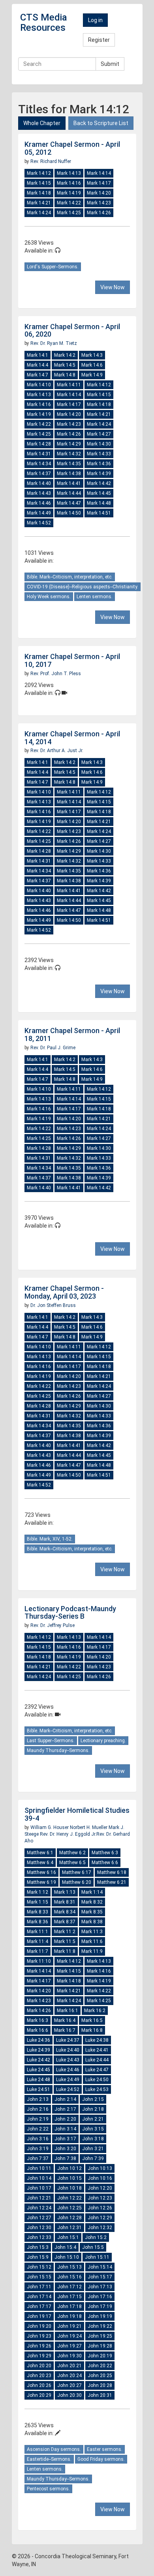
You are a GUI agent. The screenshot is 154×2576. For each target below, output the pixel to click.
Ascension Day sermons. (54, 2449)
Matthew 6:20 (77, 1882)
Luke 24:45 (38, 2070)
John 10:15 (69, 2178)
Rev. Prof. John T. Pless (56, 674)
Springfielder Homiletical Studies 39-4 (77, 1814)
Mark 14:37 (39, 474)
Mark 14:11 (69, 385)
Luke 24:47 (97, 2070)
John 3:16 (38, 2139)
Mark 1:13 (65, 1892)
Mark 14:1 (38, 355)
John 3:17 (65, 2139)
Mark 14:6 (92, 365)
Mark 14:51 (99, 513)
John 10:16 (100, 2178)
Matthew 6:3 (105, 1853)
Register (99, 40)
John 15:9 (38, 2257)
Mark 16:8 (92, 2030)
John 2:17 (65, 2109)
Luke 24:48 (38, 2080)
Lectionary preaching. (103, 1741)
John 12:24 (39, 2208)
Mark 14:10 (39, 385)
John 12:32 (100, 2228)
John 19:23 (39, 2336)
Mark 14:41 (69, 483)
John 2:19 (38, 2119)
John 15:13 (69, 2267)
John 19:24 (69, 2336)
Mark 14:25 (69, 213)
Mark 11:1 (38, 1932)
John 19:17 (39, 2316)
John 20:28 (100, 2385)
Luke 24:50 (97, 2080)
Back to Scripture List (101, 123)
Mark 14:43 (39, 493)
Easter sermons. (105, 2449)
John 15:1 (68, 2237)
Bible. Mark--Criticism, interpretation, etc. (70, 577)
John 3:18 (93, 2139)
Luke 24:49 (68, 2080)
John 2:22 (38, 2129)
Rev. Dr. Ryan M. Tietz (54, 343)
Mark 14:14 (99, 173)
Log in (95, 20)
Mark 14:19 (69, 193)
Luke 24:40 (68, 2050)
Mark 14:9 (92, 375)
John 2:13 (38, 2099)
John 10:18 (69, 2188)
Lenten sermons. (95, 597)
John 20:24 (69, 2376)
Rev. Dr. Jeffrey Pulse (53, 1625)
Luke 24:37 (68, 2040)
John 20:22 (100, 2366)
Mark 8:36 (38, 1922)
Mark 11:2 (65, 1932)
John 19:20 (39, 2326)
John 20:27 (69, 2385)
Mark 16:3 (38, 2020)
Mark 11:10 (39, 1961)
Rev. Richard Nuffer (51, 161)
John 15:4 (65, 2247)
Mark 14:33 (99, 454)
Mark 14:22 (69, 203)
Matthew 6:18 (112, 1872)
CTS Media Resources (44, 22)
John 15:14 (100, 2267)
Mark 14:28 (39, 444)
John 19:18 (69, 2316)
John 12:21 (39, 2198)
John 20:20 (39, 2366)
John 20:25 (100, 2376)
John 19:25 (100, 2336)
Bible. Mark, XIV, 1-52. (50, 1539)
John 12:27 (39, 2218)
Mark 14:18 (39, 193)
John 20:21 (69, 2366)
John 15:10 (67, 2257)
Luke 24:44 (97, 2060)
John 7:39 (93, 2159)
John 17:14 (39, 2297)
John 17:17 (39, 2306)
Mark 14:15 (39, 183)
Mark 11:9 (92, 1951)
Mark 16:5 (92, 2020)
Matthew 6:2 (72, 1853)
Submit (110, 64)
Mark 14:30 (99, 444)
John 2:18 (93, 2109)
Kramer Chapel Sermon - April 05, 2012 (72, 148)
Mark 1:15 (38, 1902)
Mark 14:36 (99, 464)
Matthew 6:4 (40, 1863)
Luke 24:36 (38, 2040)
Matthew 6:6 (105, 1863)
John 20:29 (39, 2395)
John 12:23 (100, 2198)
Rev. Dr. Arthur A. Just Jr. (57, 751)
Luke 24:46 (68, 2070)
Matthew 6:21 (112, 1882)
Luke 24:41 (97, 2050)
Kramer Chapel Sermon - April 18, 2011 (72, 1034)
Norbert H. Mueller (89, 1827)
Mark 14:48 (99, 503)
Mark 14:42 (99, 483)
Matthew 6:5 (72, 1863)
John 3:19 (38, 2149)
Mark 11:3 (92, 1932)
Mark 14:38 (69, 474)
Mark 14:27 (99, 434)
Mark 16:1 (68, 2011)
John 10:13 (100, 2168)
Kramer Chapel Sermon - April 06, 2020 (72, 330)
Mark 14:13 (69, 173)
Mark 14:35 (69, 464)
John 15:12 (39, 2267)
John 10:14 (39, 2178)
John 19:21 (69, 2326)
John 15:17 (100, 2277)
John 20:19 (100, 2356)
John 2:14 (65, 2099)
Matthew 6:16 (41, 1872)
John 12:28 (69, 2218)
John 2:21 (93, 2119)
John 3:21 (93, 2149)
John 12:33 (39, 2237)
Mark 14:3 (92, 355)
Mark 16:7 (65, 2030)
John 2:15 (93, 2099)
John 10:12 (69, 2168)
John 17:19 (100, 2306)
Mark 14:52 (39, 523)
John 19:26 (39, 2346)
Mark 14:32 (69, 454)
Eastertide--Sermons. (49, 2459)
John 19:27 (69, 2346)
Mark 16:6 (38, 2030)
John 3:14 (65, 2129)
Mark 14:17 (99, 183)
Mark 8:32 (92, 1902)
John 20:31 (100, 2395)
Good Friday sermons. (101, 2459)
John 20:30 (69, 2395)
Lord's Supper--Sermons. (53, 267)
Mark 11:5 (65, 1941)
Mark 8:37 (65, 1922)
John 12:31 (69, 2228)
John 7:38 (65, 2159)
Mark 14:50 (69, 513)
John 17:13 (100, 2287)
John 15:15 (39, 2277)
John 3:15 (93, 2129)
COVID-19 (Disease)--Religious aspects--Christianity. (83, 587)
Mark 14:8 (65, 375)
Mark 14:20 (99, 193)
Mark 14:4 (38, 365)
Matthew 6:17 (77, 1872)
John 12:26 (100, 2208)
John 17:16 (100, 2297)
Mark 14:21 (39, 203)
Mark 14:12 (39, 173)
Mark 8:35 (92, 1912)
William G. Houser (50, 1827)
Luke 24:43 (68, 2060)
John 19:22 (100, 2326)
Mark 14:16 (69, 183)
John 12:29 (100, 2218)
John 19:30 (69, 2356)
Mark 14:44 (69, 493)
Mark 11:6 (92, 1941)
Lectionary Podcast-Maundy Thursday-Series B (70, 1613)
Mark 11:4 (38, 1941)
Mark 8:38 (92, 1922)
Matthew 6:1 (40, 1853)
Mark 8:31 (65, 1902)
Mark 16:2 (95, 2011)
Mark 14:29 (69, 444)
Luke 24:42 (38, 2060)
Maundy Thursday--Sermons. (58, 1750)
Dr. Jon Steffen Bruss (53, 1305)
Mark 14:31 (39, 454)
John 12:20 (100, 2188)
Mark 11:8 (65, 1951)
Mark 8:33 (38, 1912)
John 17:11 (39, 2287)
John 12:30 (39, 2228)
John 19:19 (100, 2316)
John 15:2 (96, 2237)
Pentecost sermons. (48, 2489)
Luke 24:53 (97, 2089)
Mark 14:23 (99, 203)
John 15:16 (69, 2277)
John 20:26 (39, 2385)
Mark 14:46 (39, 503)
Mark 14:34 (39, 464)
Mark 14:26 (99, 213)
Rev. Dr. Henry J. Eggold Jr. (68, 1834)
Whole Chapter (42, 123)
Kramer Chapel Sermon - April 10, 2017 (72, 660)
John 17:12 (69, 2287)
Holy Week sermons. (49, 597)
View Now (113, 287)
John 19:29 (39, 2356)
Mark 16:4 (65, 2020)
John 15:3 (38, 2247)
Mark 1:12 (38, 1892)
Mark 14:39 (99, 474)
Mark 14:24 (39, 213)
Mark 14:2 (65, 355)
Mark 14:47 (69, 503)
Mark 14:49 (39, 513)
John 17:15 (69, 2297)
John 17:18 (69, 2306)
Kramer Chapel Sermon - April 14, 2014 (72, 738)
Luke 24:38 (97, 2040)
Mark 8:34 (65, 1912)
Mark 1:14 (92, 1892)
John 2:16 (38, 2109)
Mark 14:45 (99, 493)
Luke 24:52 (68, 2089)
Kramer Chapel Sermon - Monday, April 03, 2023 (64, 1292)
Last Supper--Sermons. (51, 1741)
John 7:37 (38, 2159)
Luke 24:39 (38, 2050)
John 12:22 (69, 2198)
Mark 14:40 (39, 483)
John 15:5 (93, 2247)
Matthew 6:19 (41, 1882)
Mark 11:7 (38, 1951)
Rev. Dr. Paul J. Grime (53, 1048)
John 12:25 (69, 2208)
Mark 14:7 (38, 375)
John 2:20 (65, 2119)
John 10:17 (39, 2188)
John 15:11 (97, 2257)
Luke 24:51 (38, 2089)
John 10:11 (39, 2168)
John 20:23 (39, 2376)
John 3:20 (65, 2149)
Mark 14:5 (65, 365)
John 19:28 (100, 2346)
